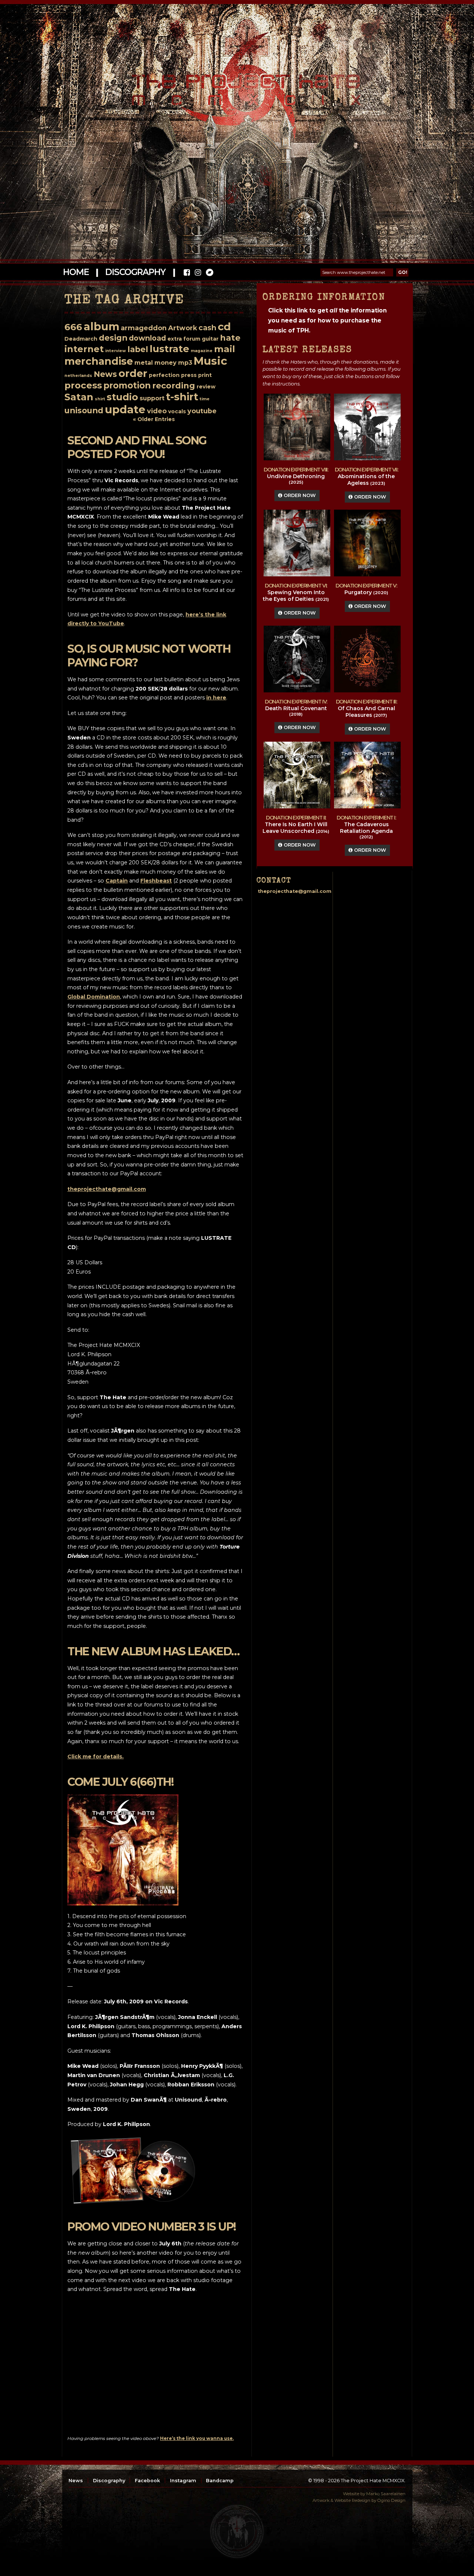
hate (230, 338)
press (189, 375)
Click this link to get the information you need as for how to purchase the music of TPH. (327, 320)
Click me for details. (96, 1756)
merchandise (99, 361)
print (205, 375)
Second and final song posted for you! (137, 447)
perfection (164, 375)
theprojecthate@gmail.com (107, 1189)
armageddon (144, 328)
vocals (177, 411)
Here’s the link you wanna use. (197, 2438)
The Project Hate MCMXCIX (236, 85)
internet (84, 349)
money (166, 363)
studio (122, 397)
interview (116, 351)
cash (207, 328)
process (83, 385)
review (206, 387)
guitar (210, 339)
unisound (84, 410)
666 (73, 327)
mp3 (185, 363)
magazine (202, 351)
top (237, 2532)
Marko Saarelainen (386, 2494)
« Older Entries (154, 419)
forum (192, 339)
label (138, 349)
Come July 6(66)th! (120, 1782)
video (157, 411)
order (133, 373)
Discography (135, 272)
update (125, 409)
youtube (202, 411)
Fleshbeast (156, 881)
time (205, 399)
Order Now (299, 495)
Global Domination (94, 997)
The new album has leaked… (153, 1651)
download (147, 338)
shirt (100, 399)
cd (224, 327)
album (101, 326)
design (113, 338)
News (105, 374)
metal (144, 363)
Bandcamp (220, 2481)
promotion (127, 385)
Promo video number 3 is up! (152, 2227)
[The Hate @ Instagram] (198, 273)
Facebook (147, 2481)
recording (174, 386)
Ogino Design (391, 2500)
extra (175, 339)
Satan (79, 397)
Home (76, 272)
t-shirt (182, 397)
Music (210, 361)
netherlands (78, 376)
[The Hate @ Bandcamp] (209, 273)
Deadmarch (81, 339)
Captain (117, 881)
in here (216, 698)
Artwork (183, 328)
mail (225, 349)
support (152, 398)
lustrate (169, 349)
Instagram (183, 2481)
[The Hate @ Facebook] (187, 273)
